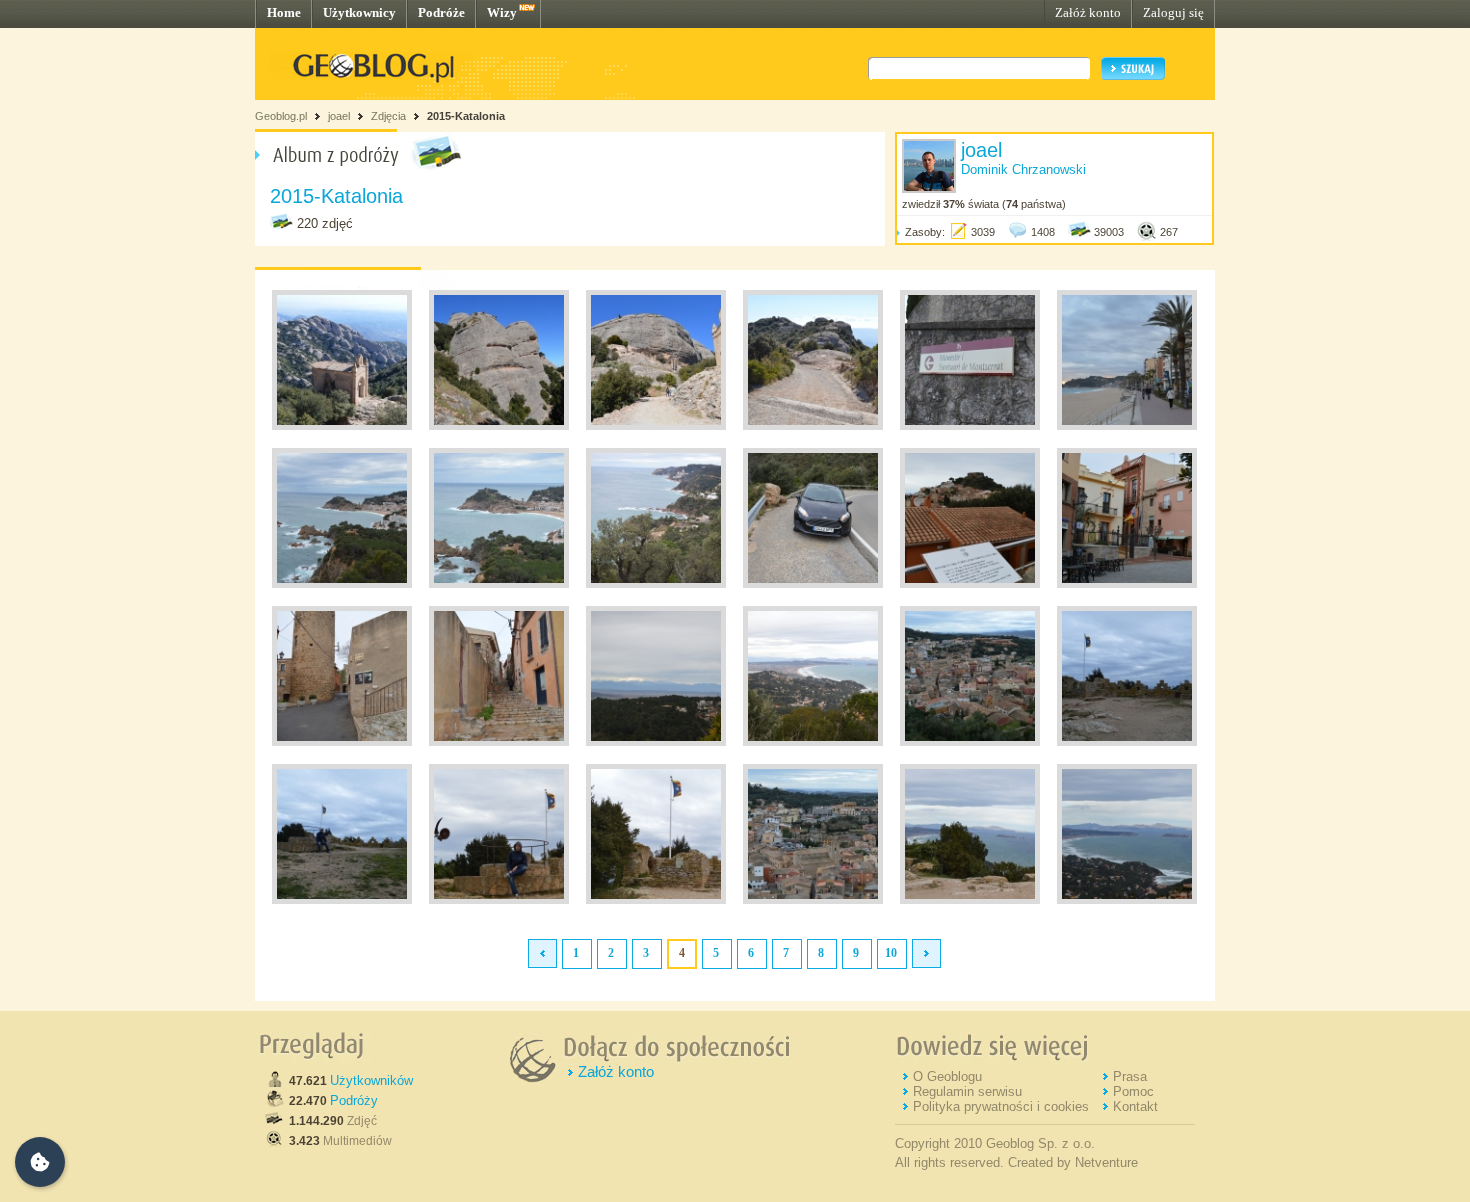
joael (339, 116)
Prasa (1130, 1076)
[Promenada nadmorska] (1127, 426)
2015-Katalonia (466, 116)
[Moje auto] (813, 584)
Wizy (502, 12)
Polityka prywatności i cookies (1001, 1106)
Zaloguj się (1173, 12)
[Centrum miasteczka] (1127, 584)
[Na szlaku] (342, 426)
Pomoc (1133, 1091)
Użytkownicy (359, 12)
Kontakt (1135, 1106)
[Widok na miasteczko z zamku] (970, 742)
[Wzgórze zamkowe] (1127, 742)
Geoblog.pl (281, 116)
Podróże (441, 12)
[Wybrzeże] (970, 900)
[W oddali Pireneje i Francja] (656, 742)
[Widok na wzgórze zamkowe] (970, 584)
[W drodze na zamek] (342, 742)
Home (284, 12)
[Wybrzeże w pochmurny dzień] (656, 584)
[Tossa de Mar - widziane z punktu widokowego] (342, 584)
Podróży (354, 1100)
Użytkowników (371, 1080)
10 (891, 953)
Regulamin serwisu (967, 1091)
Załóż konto (1088, 12)
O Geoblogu (947, 1076)
